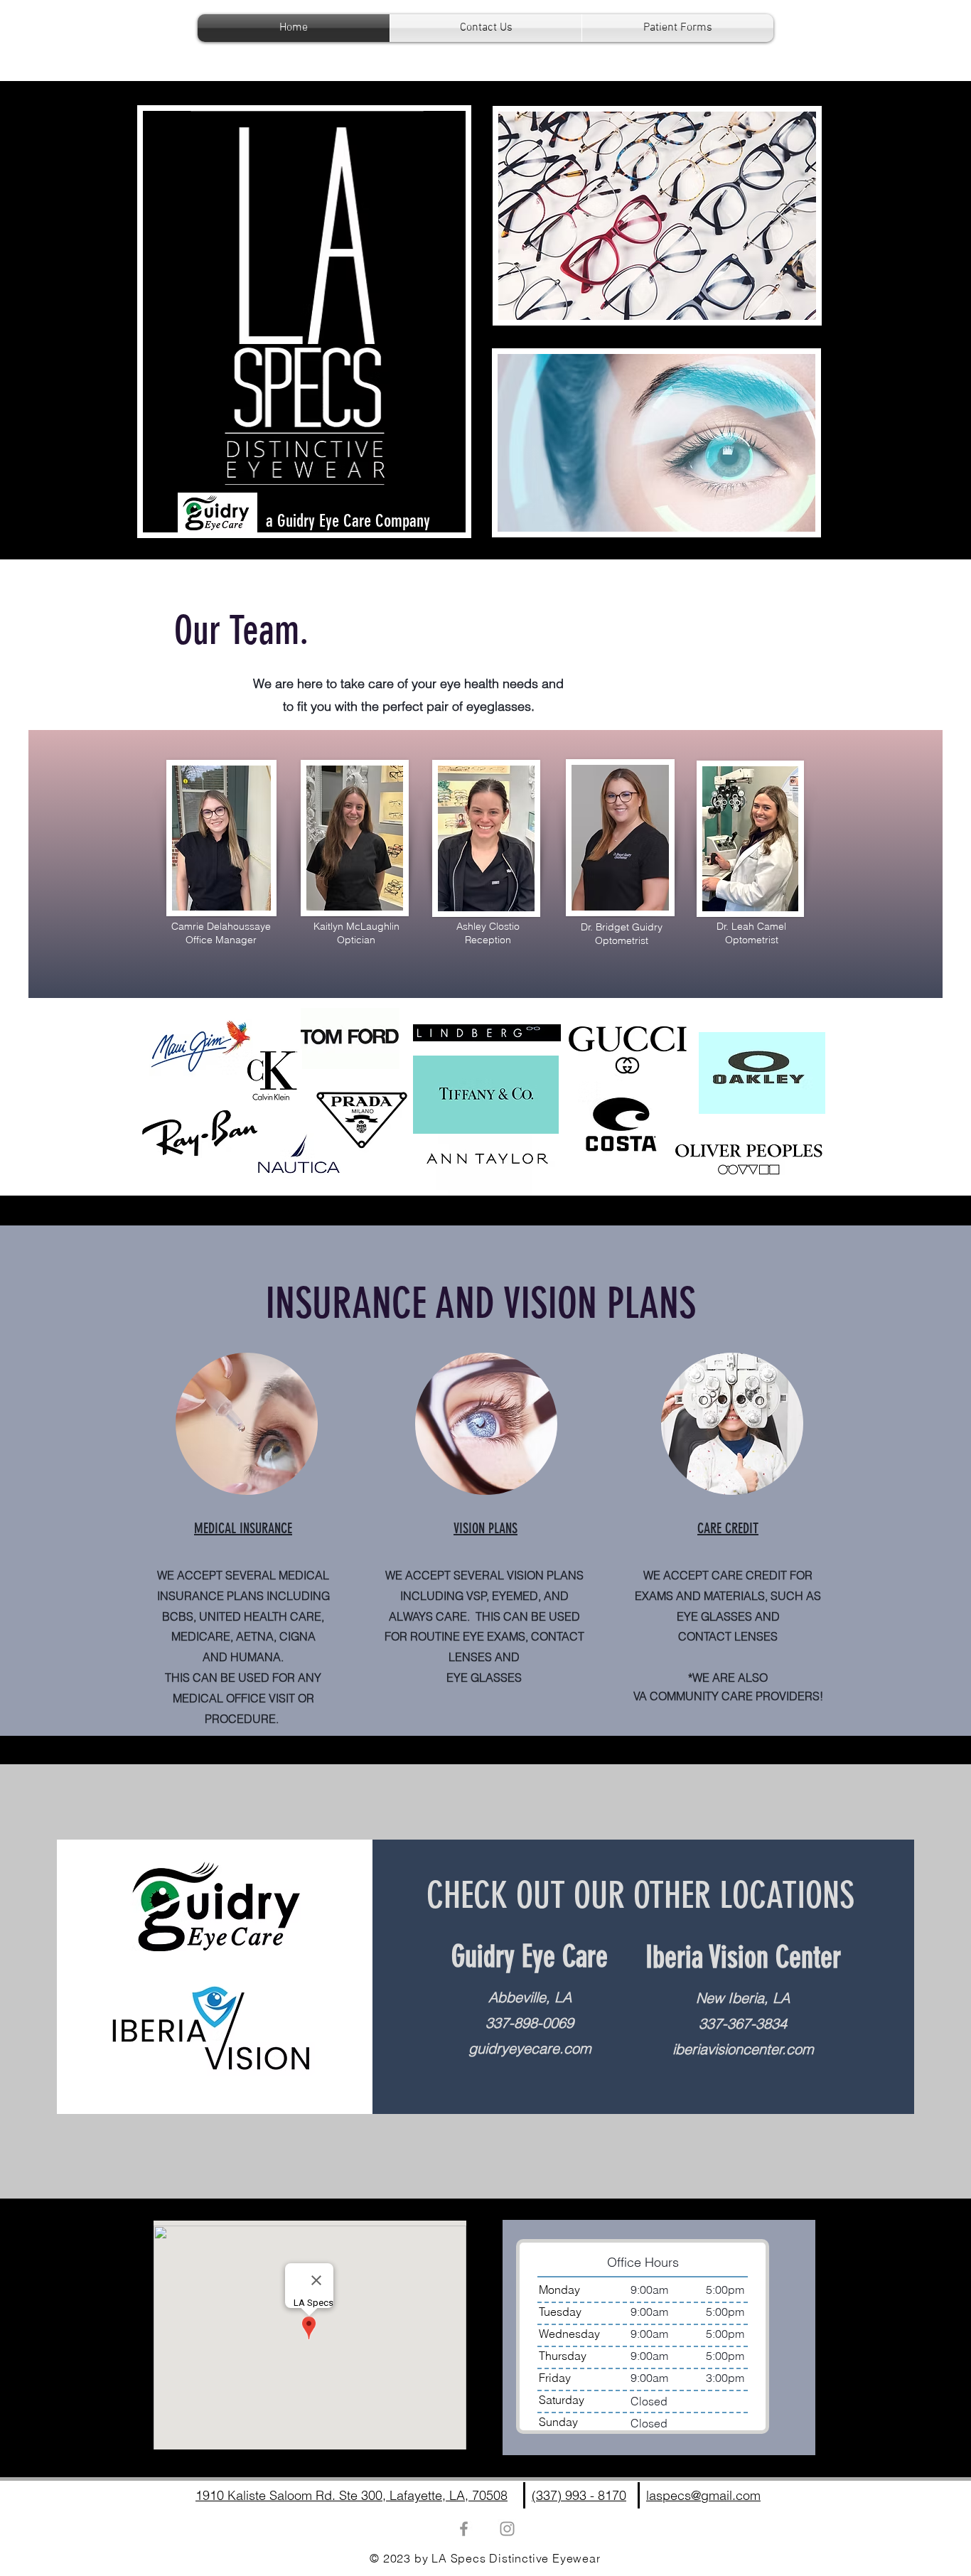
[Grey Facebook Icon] (464, 2529)
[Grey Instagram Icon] (507, 2529)
